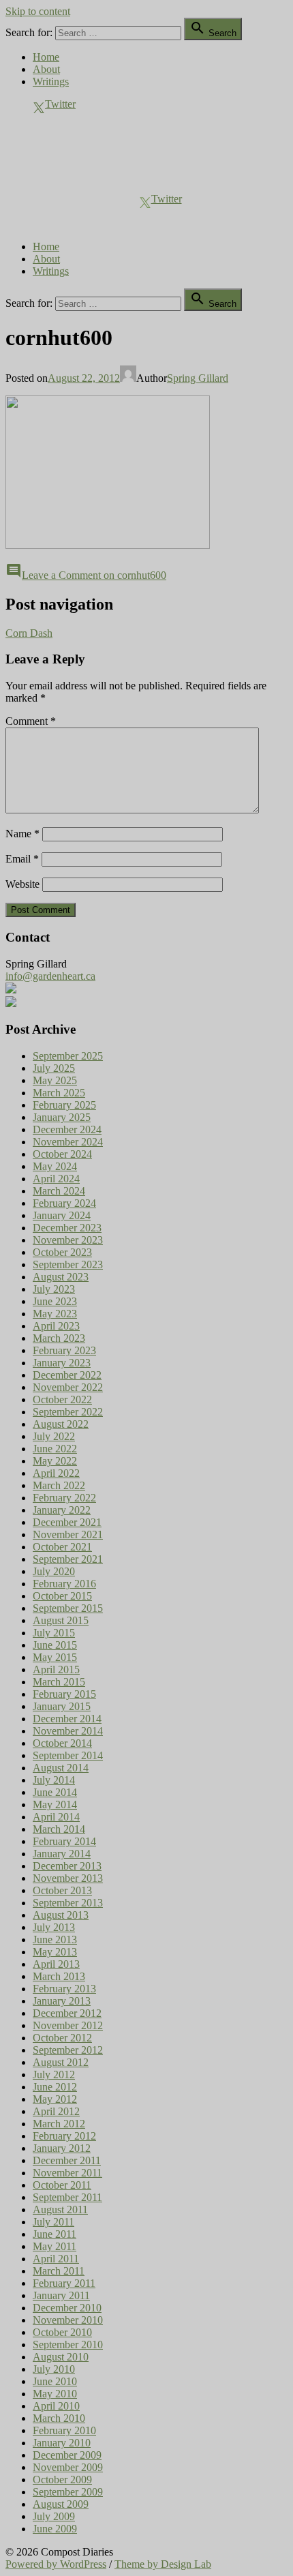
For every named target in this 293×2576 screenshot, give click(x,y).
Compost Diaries (42, 152)
